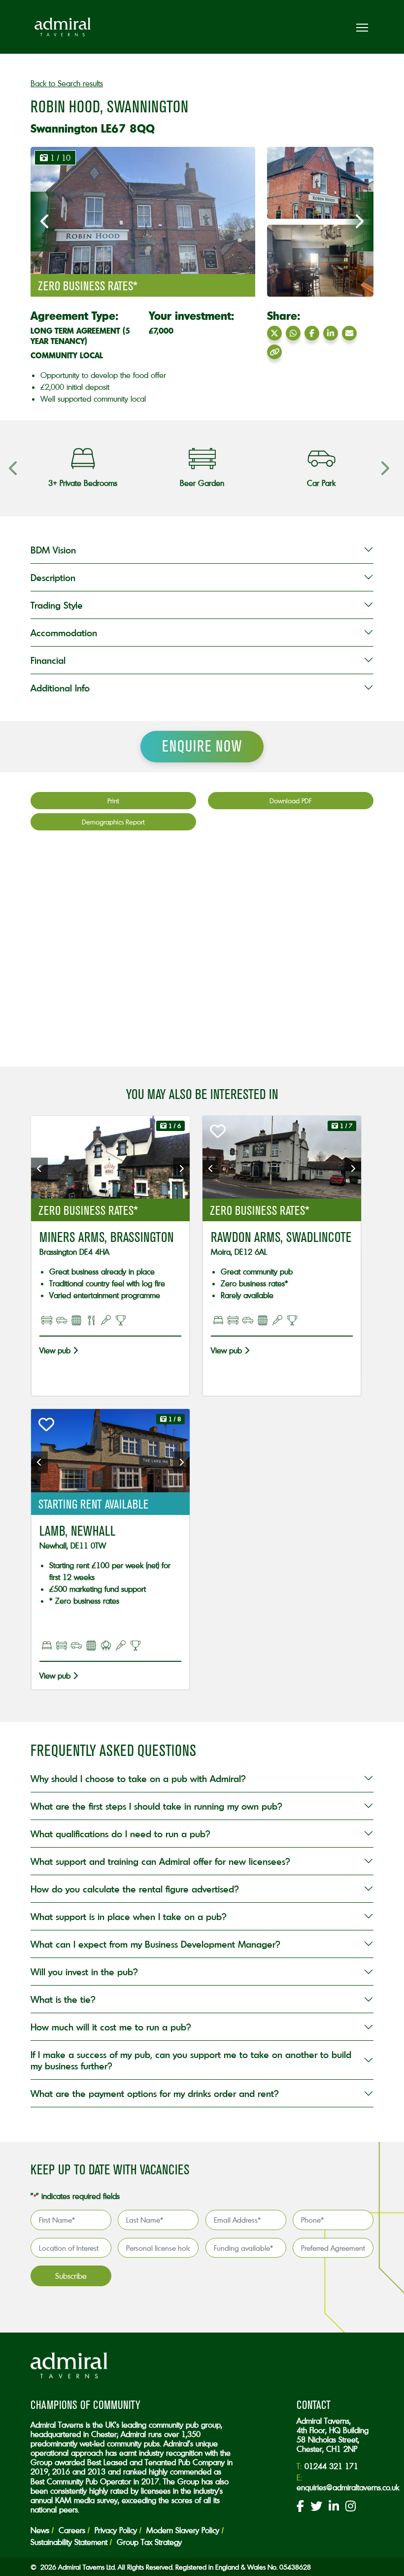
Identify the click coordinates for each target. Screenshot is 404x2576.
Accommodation (64, 633)
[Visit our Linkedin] (334, 2507)
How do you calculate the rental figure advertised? (135, 1889)
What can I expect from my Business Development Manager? (155, 1944)
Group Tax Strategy (149, 2542)
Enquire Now (202, 746)
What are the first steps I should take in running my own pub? (156, 1806)
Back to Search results (67, 83)
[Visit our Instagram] (351, 2507)
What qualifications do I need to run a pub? (120, 1834)
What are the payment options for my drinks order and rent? (157, 2093)
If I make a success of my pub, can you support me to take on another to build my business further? (191, 2060)
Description (53, 577)
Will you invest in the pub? (84, 1972)
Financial (48, 660)
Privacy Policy (116, 2530)
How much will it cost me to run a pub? (111, 2027)
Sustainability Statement (69, 2542)
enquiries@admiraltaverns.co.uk (348, 2487)
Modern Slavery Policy (183, 2530)
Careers (72, 2530)
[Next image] (181, 1168)
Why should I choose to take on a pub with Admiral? (138, 1778)
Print (113, 801)
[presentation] (45, 222)
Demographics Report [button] (113, 822)
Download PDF (291, 801)
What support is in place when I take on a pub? (129, 1916)
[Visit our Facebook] (300, 2507)
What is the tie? (63, 1999)
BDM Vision (53, 550)
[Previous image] (39, 1168)
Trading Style (57, 605)
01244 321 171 (331, 2466)
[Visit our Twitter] (316, 2507)
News (40, 2530)
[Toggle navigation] (362, 27)
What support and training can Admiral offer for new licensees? (160, 1861)
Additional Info (60, 688)
